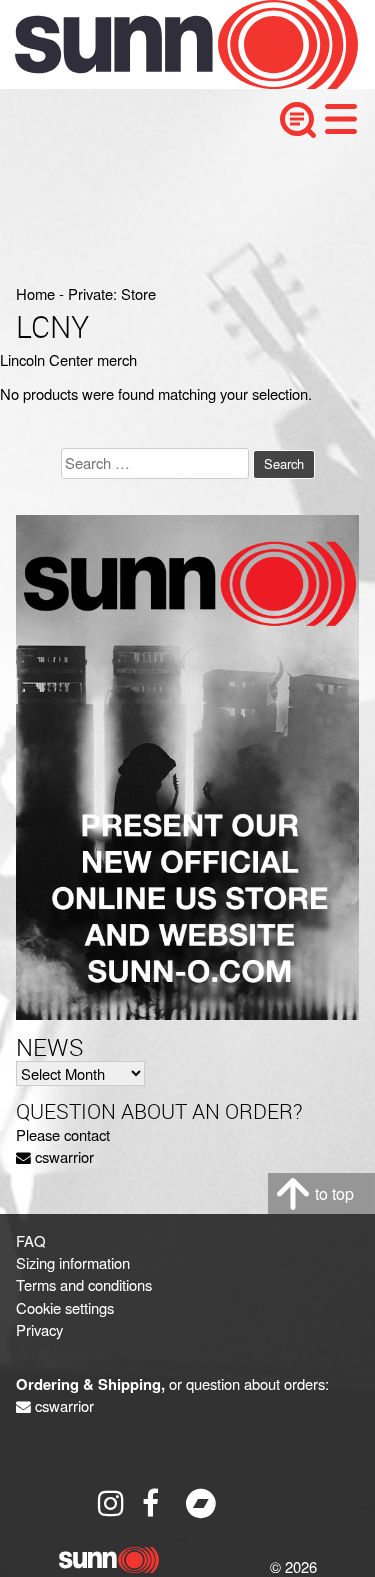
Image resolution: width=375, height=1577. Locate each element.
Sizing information (73, 1262)
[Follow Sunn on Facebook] (157, 1503)
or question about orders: (172, 1383)
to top (334, 1193)
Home (35, 293)
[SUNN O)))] (171, 82)
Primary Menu (341, 119)
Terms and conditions (84, 1284)
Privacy (39, 1329)
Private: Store (112, 293)
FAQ (31, 1240)
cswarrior (64, 1156)
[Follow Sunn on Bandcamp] (201, 1503)
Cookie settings (65, 1307)
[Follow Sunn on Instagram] (113, 1503)
